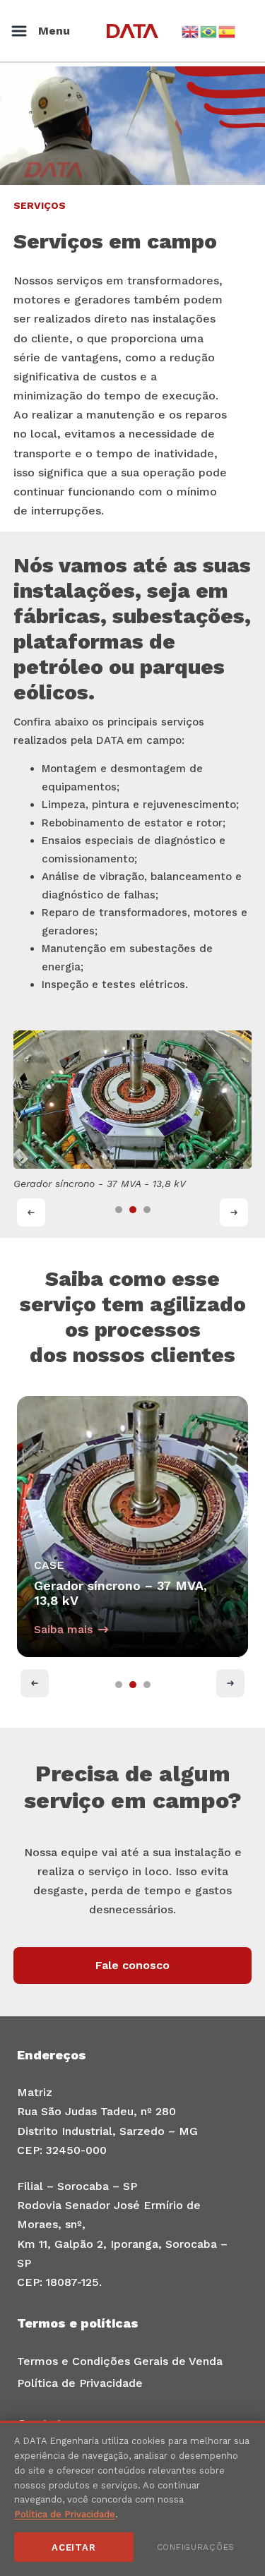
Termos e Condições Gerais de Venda (120, 2361)
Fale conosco (132, 1965)
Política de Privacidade (80, 2383)
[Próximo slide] (234, 1212)
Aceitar (73, 2547)
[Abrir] (19, 31)
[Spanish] (228, 31)
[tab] (119, 1210)
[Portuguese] (209, 31)
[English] (191, 31)
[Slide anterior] (31, 1212)
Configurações (196, 2547)
